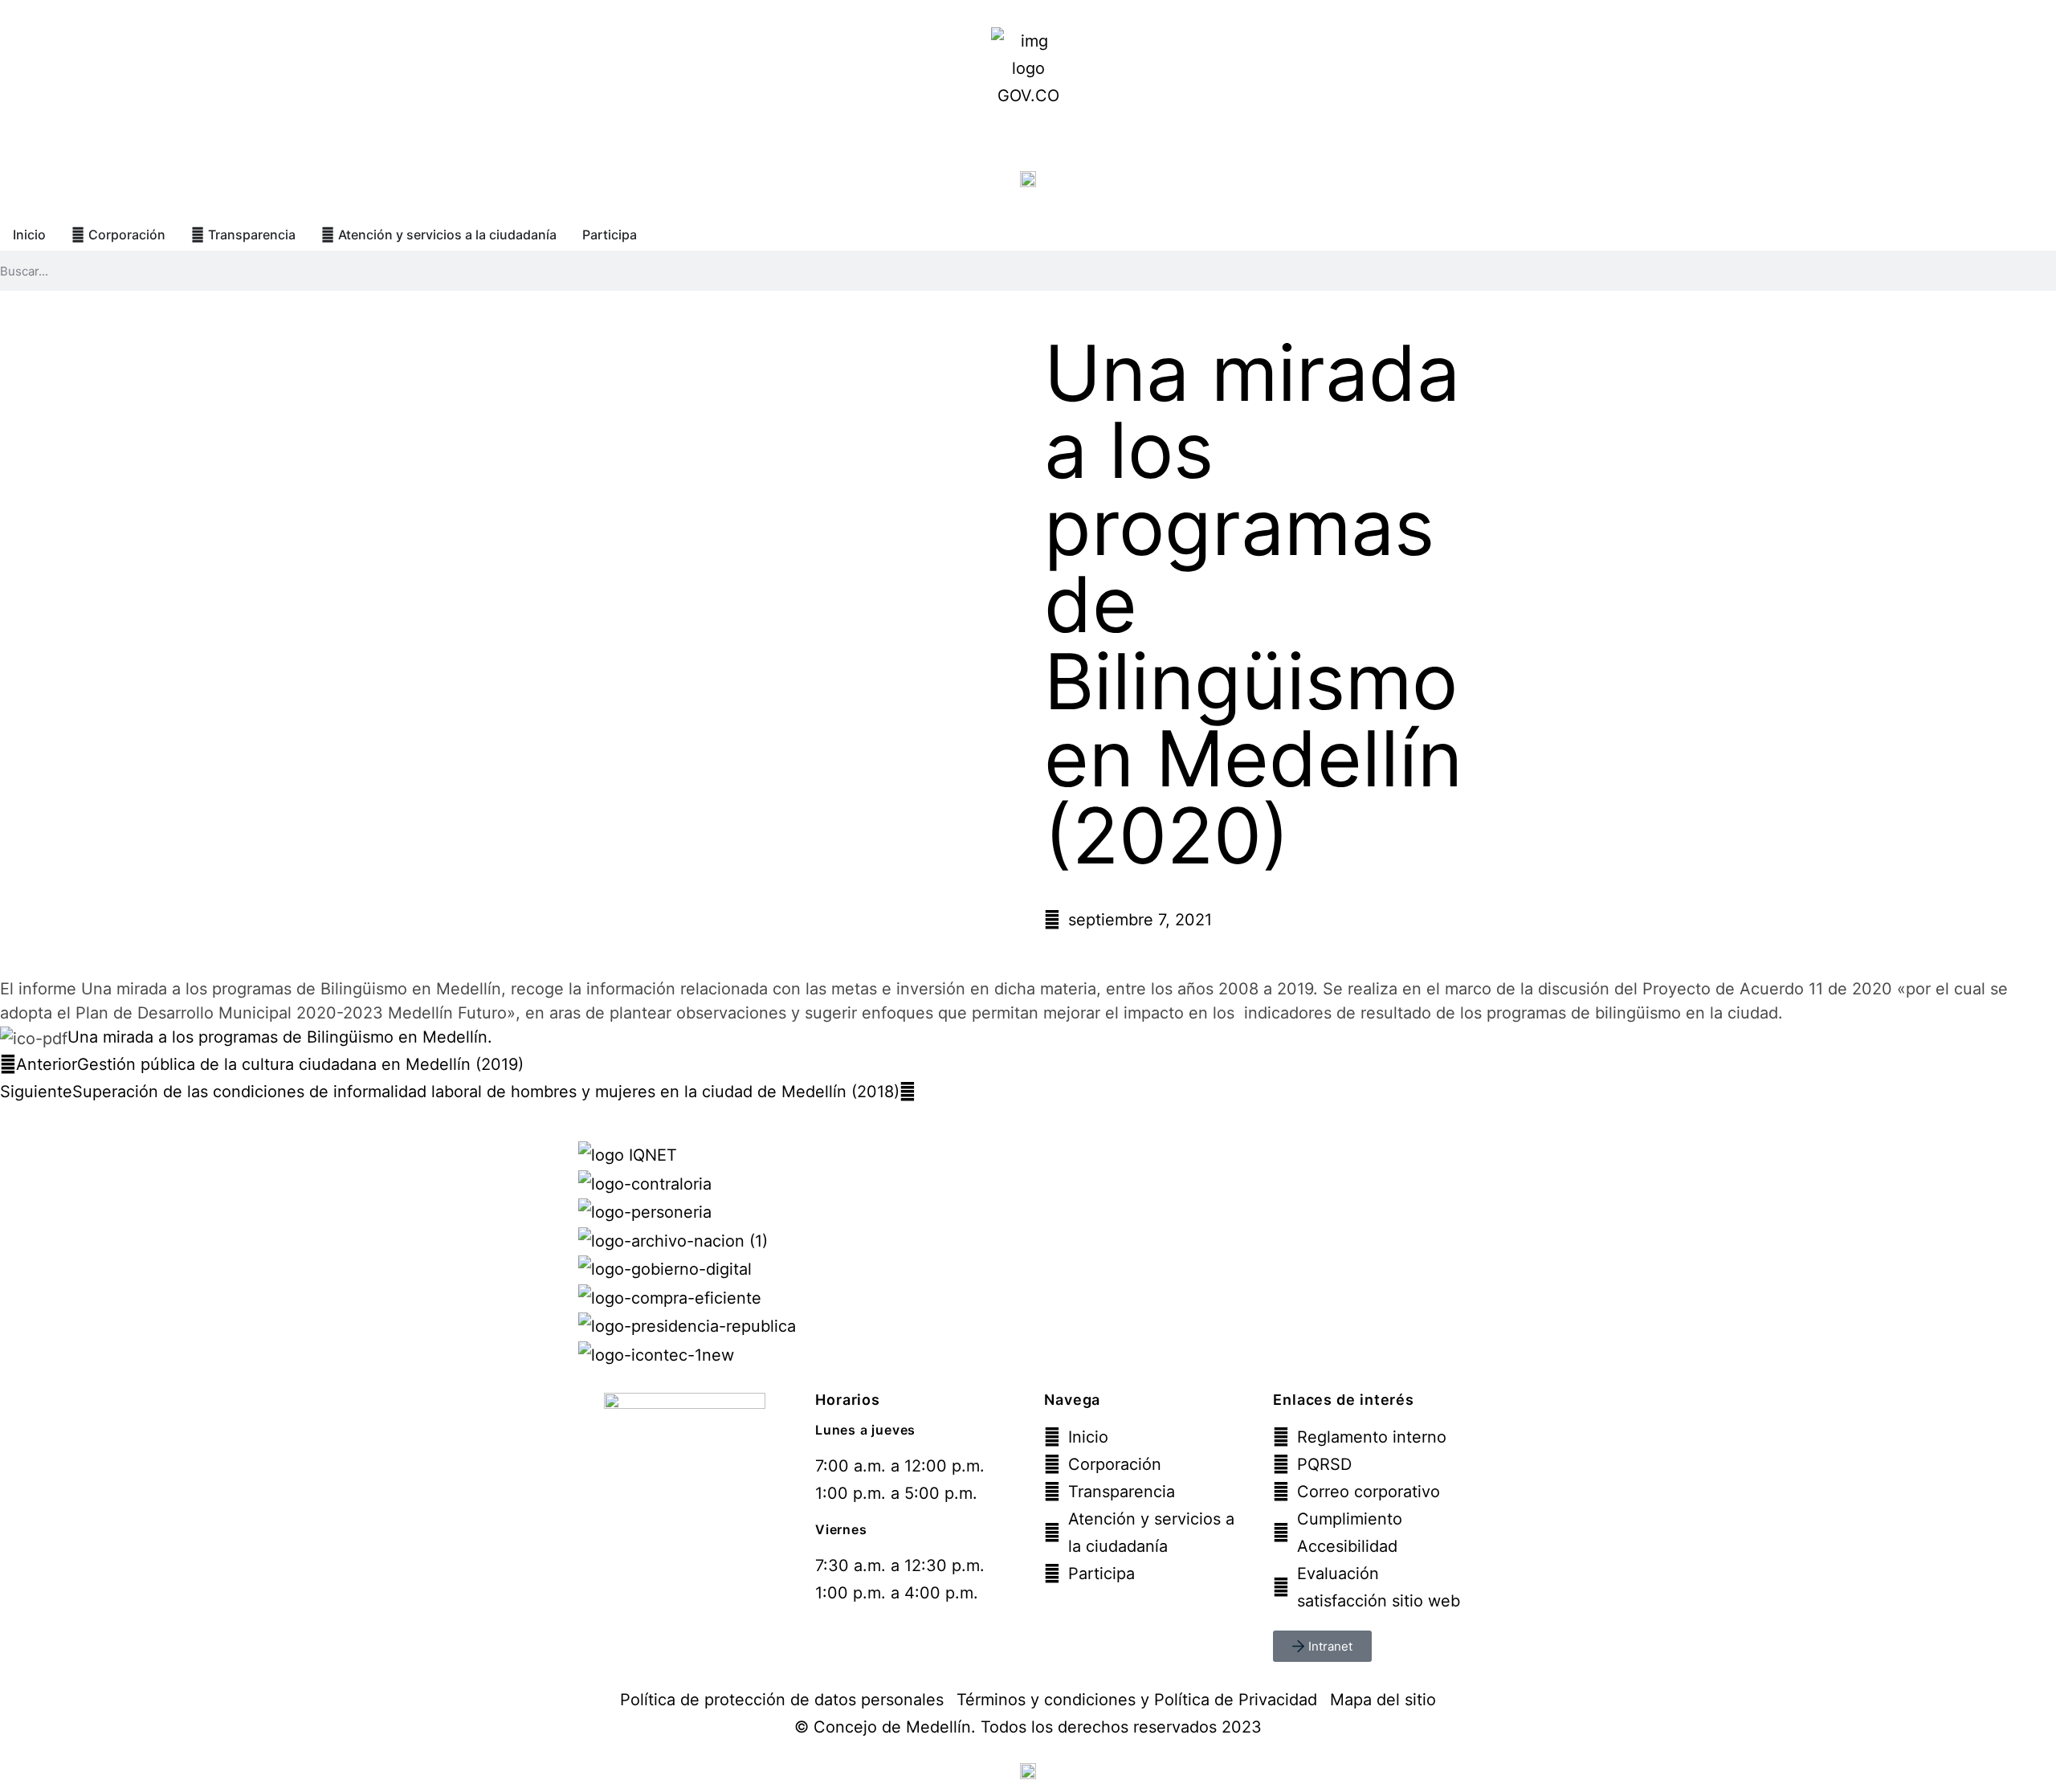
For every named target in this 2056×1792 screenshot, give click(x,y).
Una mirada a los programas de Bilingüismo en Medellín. (280, 1037)
